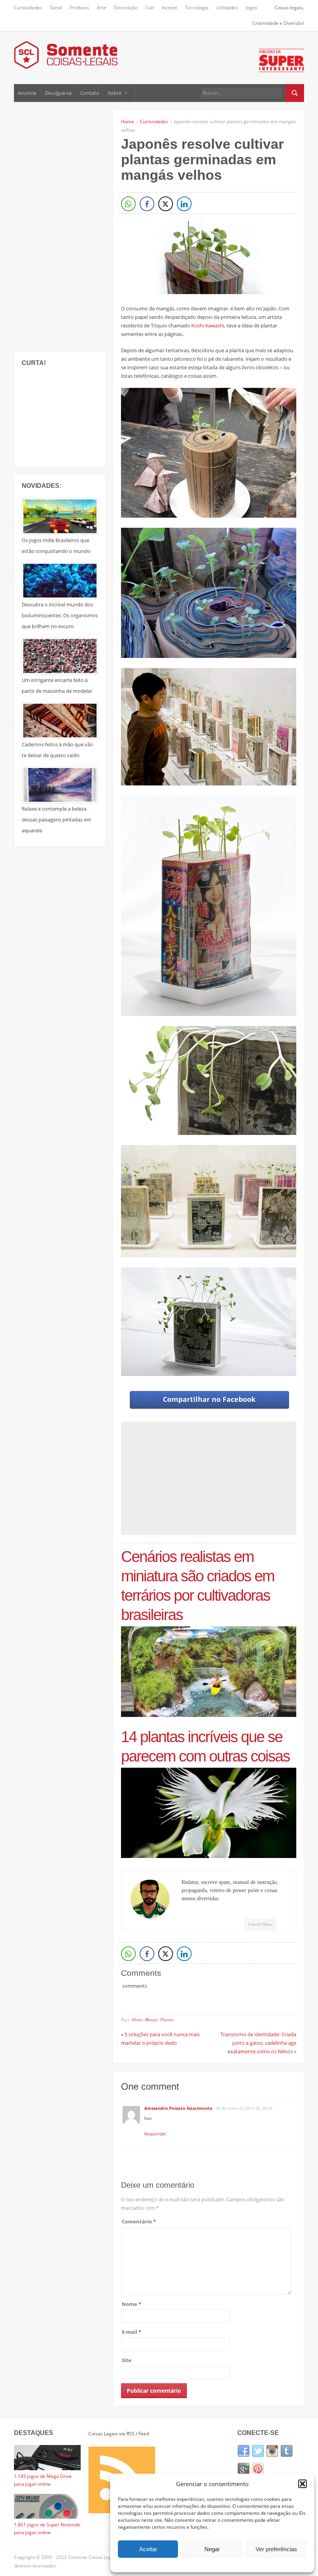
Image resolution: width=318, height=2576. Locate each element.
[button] (302, 2484)
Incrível (169, 8)
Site (127, 2360)
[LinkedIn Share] (184, 204)
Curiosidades (28, 8)
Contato (90, 93)
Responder (155, 2134)
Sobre (115, 93)
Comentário (139, 2221)
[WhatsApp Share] (128, 204)
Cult (150, 8)
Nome (131, 2304)
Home (128, 121)
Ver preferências (276, 2549)
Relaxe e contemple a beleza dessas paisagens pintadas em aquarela (56, 820)
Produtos (79, 8)
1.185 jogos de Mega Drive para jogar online (43, 2480)
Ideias (137, 2019)
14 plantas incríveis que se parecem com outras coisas (205, 1746)
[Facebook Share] (147, 204)
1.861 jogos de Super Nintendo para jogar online (47, 2529)
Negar (212, 2549)
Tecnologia (197, 8)
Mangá (151, 2019)
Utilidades (227, 8)
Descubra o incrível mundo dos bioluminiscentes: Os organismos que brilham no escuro (60, 615)
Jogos (252, 8)
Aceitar (148, 2549)
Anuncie (27, 93)
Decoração (126, 8)
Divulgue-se (58, 93)
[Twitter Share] (166, 204)
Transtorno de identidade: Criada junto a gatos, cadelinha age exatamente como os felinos (258, 2043)
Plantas (167, 2019)
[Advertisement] (72, 226)
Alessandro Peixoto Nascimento (178, 2108)
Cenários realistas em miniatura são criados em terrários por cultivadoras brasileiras (198, 1586)
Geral (56, 8)
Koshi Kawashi (208, 325)
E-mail (131, 2332)
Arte (102, 8)
